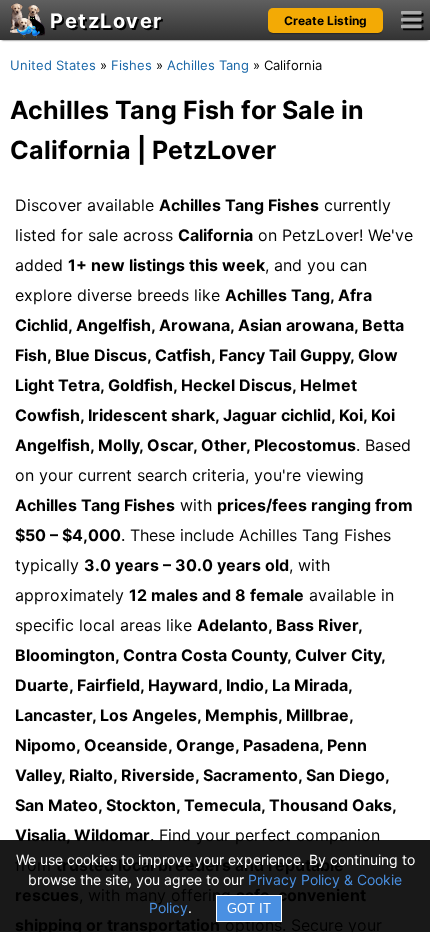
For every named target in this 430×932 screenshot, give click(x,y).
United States (53, 65)
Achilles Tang (208, 65)
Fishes (131, 65)
